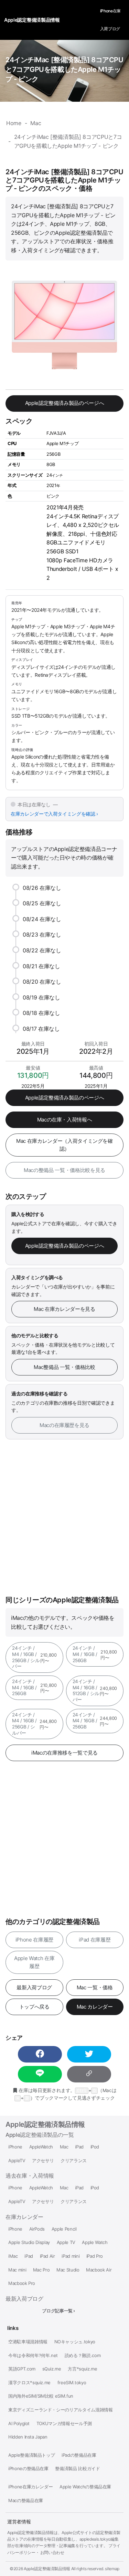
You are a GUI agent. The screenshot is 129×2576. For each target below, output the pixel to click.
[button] (40, 2054)
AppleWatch (41, 2147)
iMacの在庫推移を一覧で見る (64, 1753)
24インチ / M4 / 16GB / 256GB (95, 1654)
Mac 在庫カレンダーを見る (64, 1309)
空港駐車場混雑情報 (28, 2342)
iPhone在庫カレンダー (30, 2487)
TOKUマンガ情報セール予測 (64, 2424)
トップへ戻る (34, 2007)
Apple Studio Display (29, 2242)
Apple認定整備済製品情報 (45, 2124)
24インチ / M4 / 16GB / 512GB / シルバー (95, 1690)
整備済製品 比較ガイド (77, 2469)
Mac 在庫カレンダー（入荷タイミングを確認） (64, 1145)
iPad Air (47, 2256)
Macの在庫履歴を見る (64, 1425)
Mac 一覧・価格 (95, 1987)
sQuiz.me (52, 2369)
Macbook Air (99, 2270)
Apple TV (66, 2242)
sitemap (112, 2569)
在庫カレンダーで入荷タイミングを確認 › (54, 814)
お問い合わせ (52, 2552)
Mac (64, 2147)
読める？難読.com (83, 2356)
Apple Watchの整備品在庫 (85, 2487)
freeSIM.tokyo (72, 2383)
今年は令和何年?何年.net (33, 2356)
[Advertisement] (64, 1518)
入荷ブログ (110, 29)
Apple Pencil (64, 2229)
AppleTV (17, 2161)
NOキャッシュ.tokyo (75, 2342)
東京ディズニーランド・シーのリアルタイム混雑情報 (61, 2410)
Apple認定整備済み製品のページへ (65, 403)
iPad (79, 2147)
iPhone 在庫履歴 (34, 1940)
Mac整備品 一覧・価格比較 (64, 1367)
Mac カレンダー (95, 2007)
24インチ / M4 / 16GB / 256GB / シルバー (34, 1657)
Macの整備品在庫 (26, 2501)
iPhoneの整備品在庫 (28, 2469)
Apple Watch (95, 2242)
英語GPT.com (22, 2369)
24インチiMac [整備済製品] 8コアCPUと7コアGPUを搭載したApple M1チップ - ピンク (64, 69)
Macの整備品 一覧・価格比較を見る (64, 1170)
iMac (13, 2256)
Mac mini (17, 2270)
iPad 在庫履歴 (95, 1940)
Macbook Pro (22, 2283)
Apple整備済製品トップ (31, 2455)
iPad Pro (95, 2256)
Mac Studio (68, 2270)
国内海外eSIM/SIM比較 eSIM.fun (41, 2396)
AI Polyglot (19, 2424)
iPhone (15, 2147)
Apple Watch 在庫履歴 (34, 1962)
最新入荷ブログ (34, 1987)
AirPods (37, 2229)
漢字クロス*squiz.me (29, 2383)
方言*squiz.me (82, 2369)
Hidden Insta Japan (28, 2437)
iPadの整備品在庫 (79, 2455)
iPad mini (71, 2256)
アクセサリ (43, 2161)
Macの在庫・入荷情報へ (65, 1120)
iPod (95, 2147)
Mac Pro (41, 2270)
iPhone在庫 (110, 11)
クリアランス (74, 2161)
